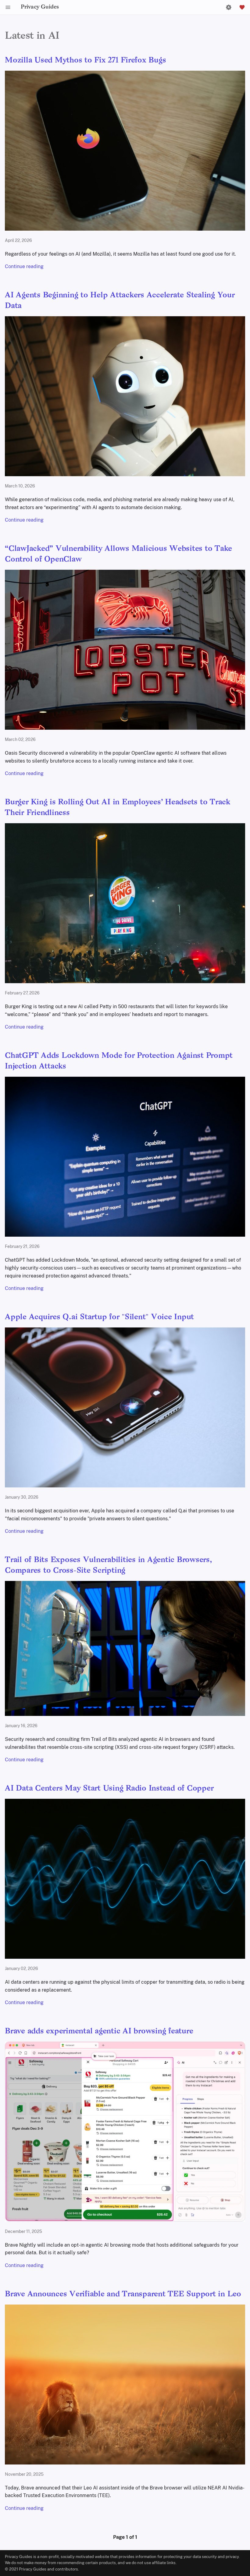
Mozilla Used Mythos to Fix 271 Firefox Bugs (85, 60)
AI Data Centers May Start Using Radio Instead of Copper (109, 1789)
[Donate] (242, 7)
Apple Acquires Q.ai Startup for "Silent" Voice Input (99, 1317)
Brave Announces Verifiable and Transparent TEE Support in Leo (123, 2294)
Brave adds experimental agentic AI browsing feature (99, 2031)
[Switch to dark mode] (229, 7)
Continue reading (24, 266)
